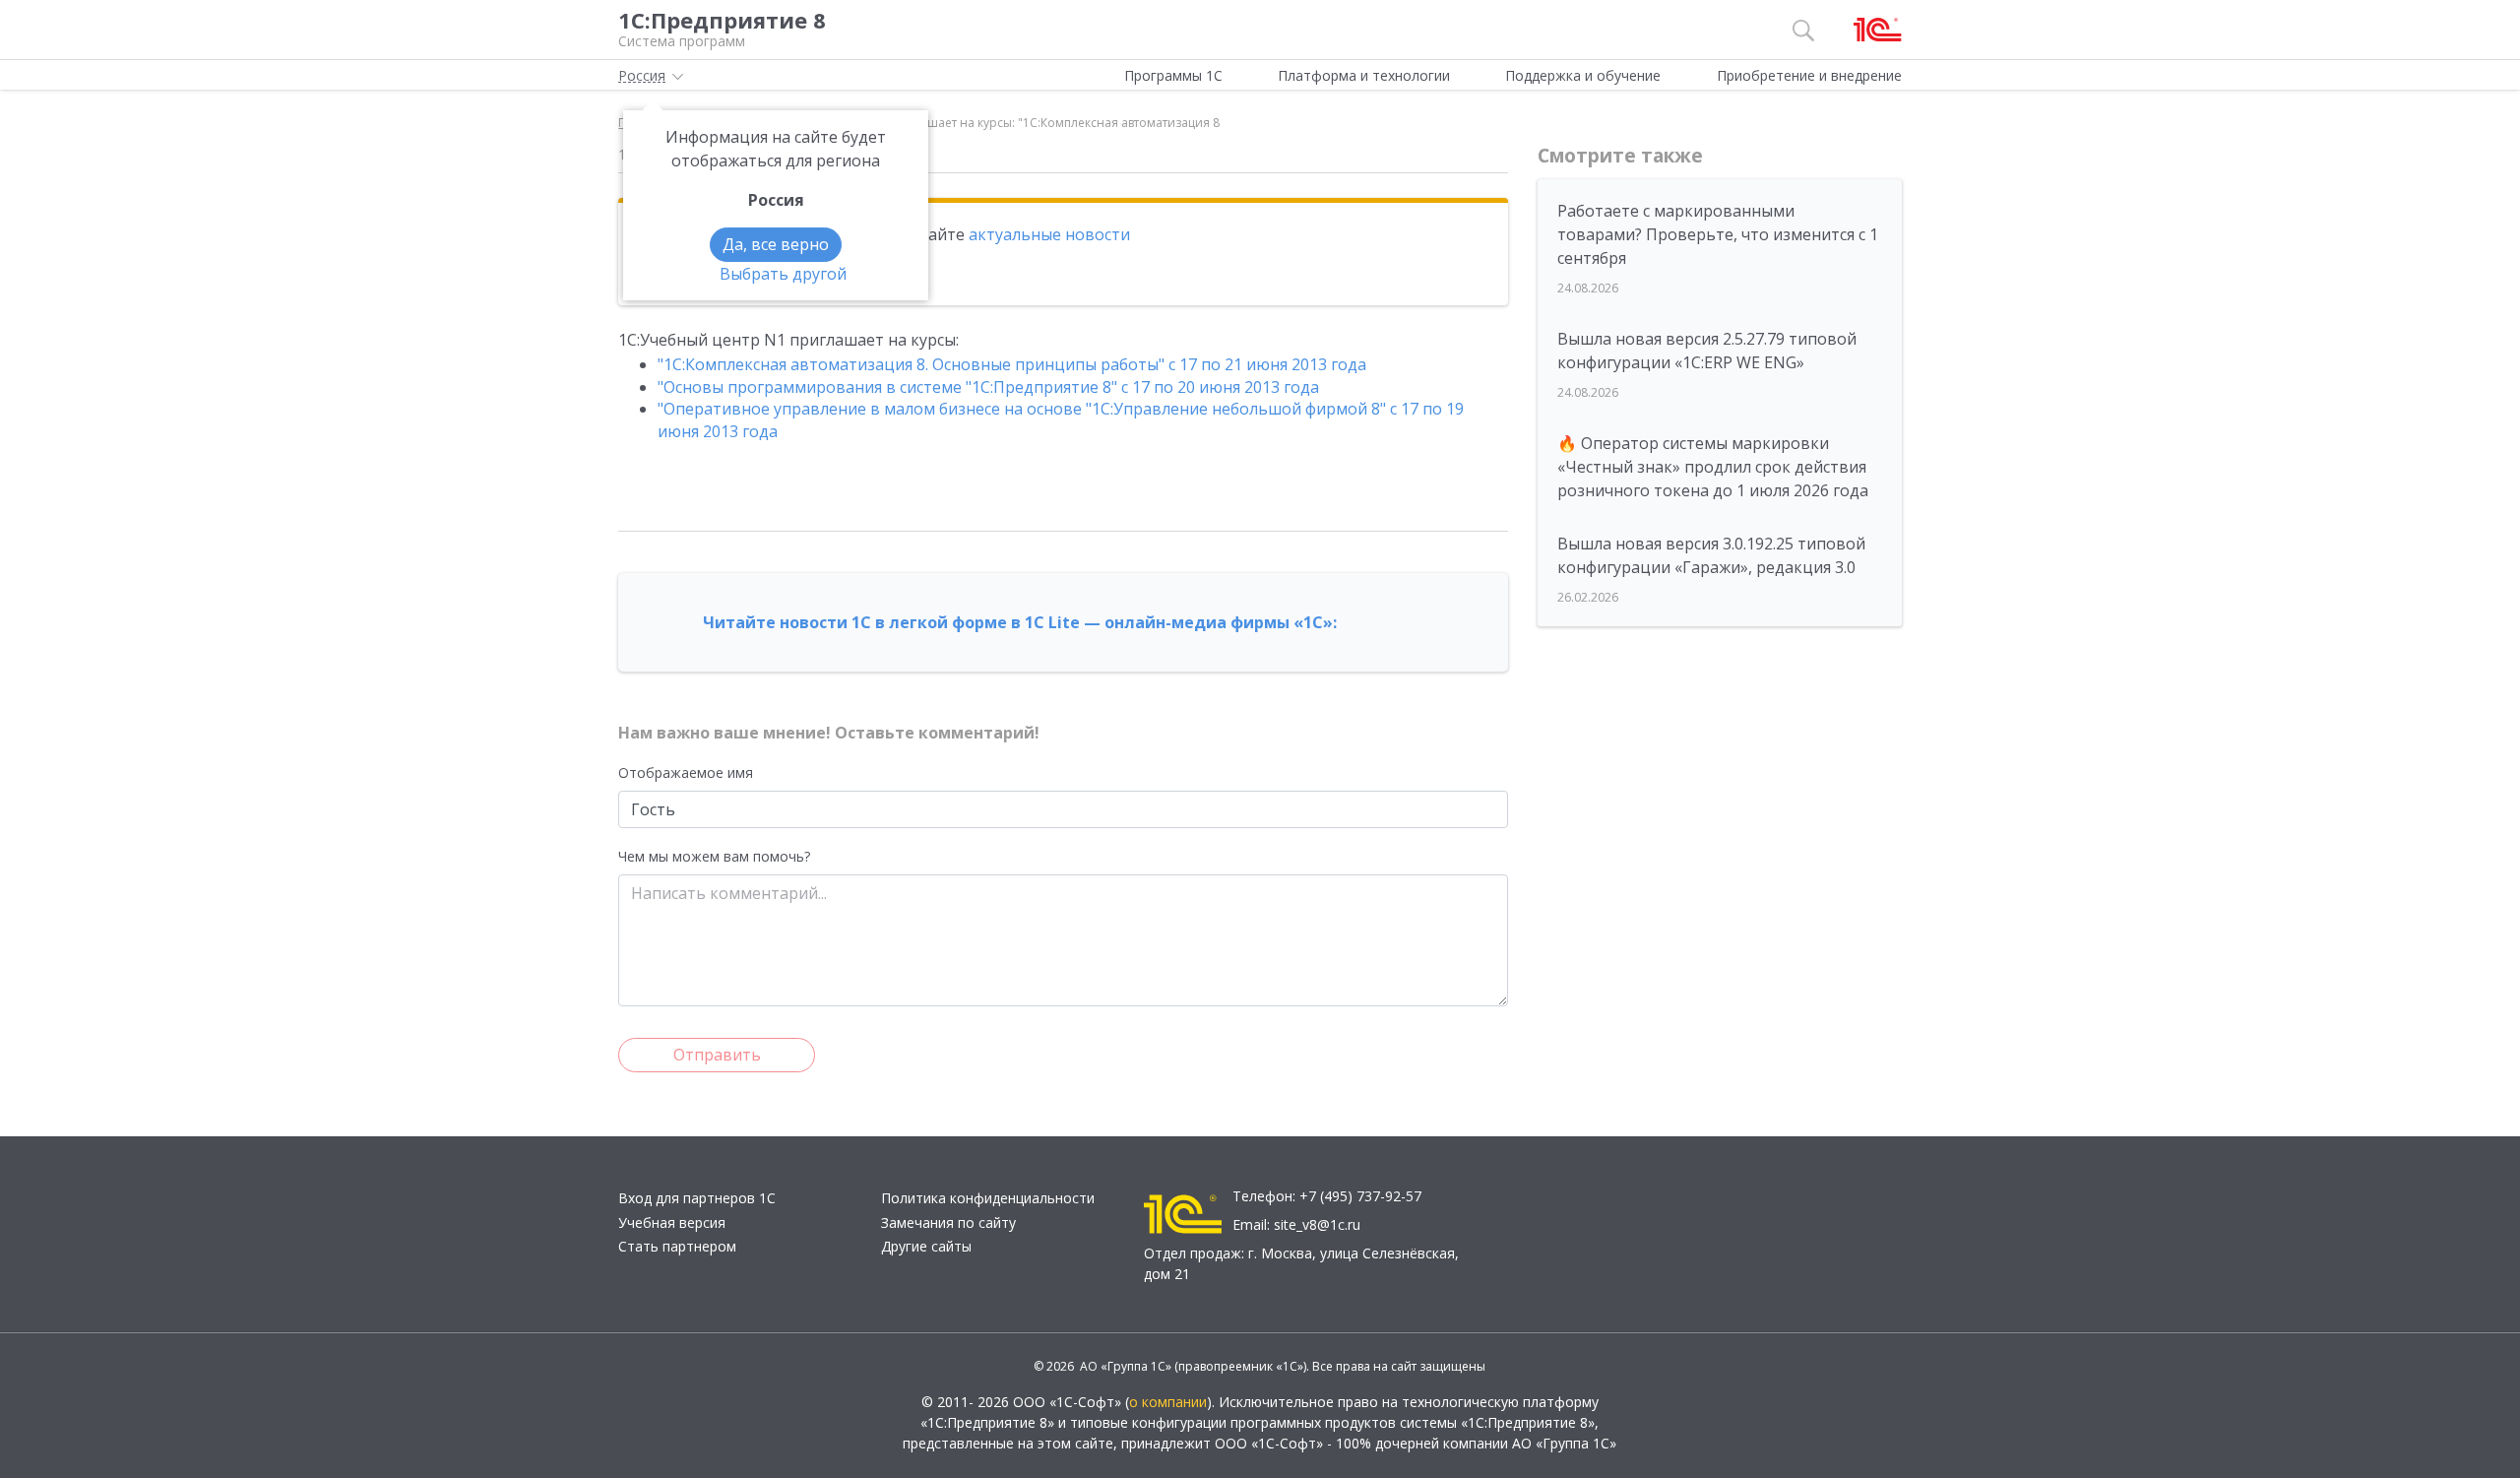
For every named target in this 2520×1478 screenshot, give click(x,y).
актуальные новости (1049, 234)
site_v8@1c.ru (1317, 1224)
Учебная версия (672, 1222)
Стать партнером (677, 1246)
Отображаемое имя (686, 772)
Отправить (717, 1055)
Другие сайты (926, 1246)
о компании (1168, 1402)
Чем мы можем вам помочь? (714, 856)
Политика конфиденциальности (988, 1198)
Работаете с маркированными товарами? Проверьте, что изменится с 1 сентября (1718, 234)
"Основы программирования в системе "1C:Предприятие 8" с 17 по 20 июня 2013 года (988, 387)
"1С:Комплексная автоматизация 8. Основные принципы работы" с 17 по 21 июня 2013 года (1012, 364)
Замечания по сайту (948, 1222)
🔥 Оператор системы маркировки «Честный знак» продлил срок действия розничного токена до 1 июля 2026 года (1713, 467)
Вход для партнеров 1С (697, 1198)
